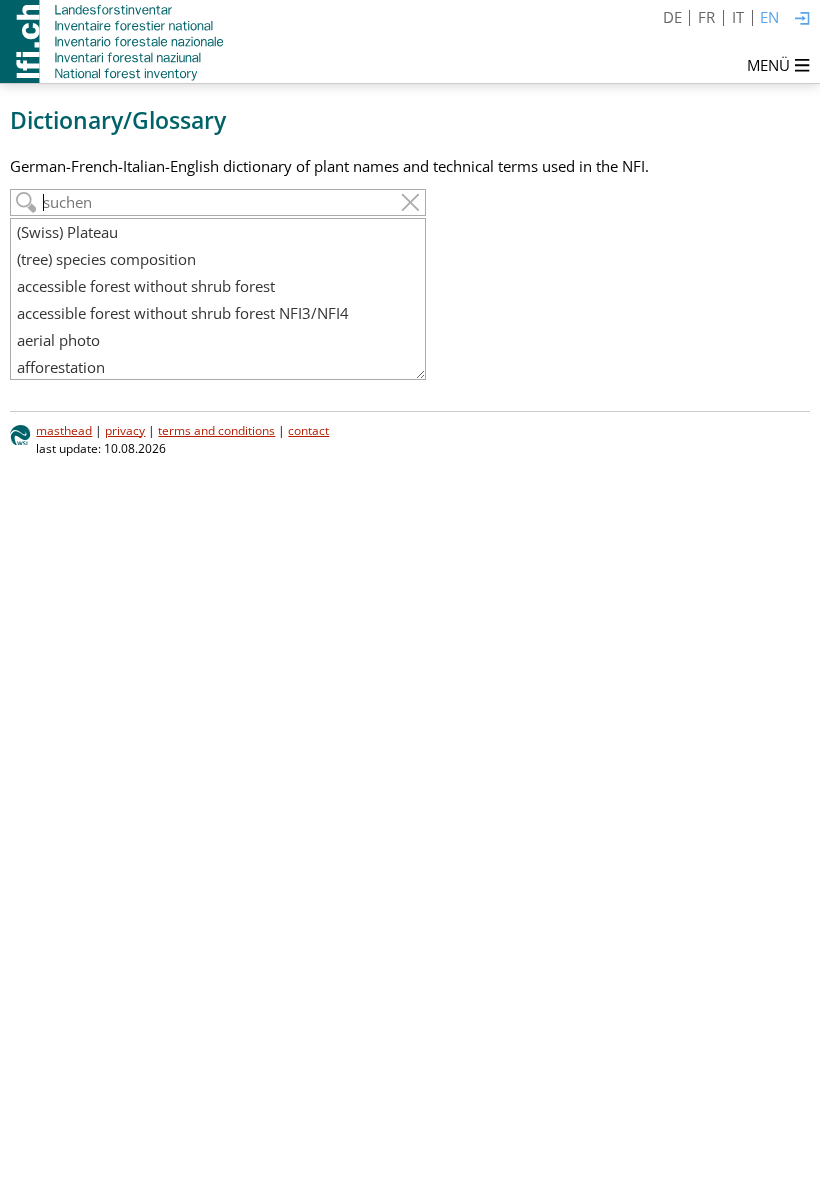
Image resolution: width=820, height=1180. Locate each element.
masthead (64, 430)
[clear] (410, 202)
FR (706, 17)
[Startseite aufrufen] (113, 41)
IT (738, 17)
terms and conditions (216, 430)
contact (308, 430)
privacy (125, 430)
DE (672, 17)
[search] (26, 202)
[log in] (802, 19)
